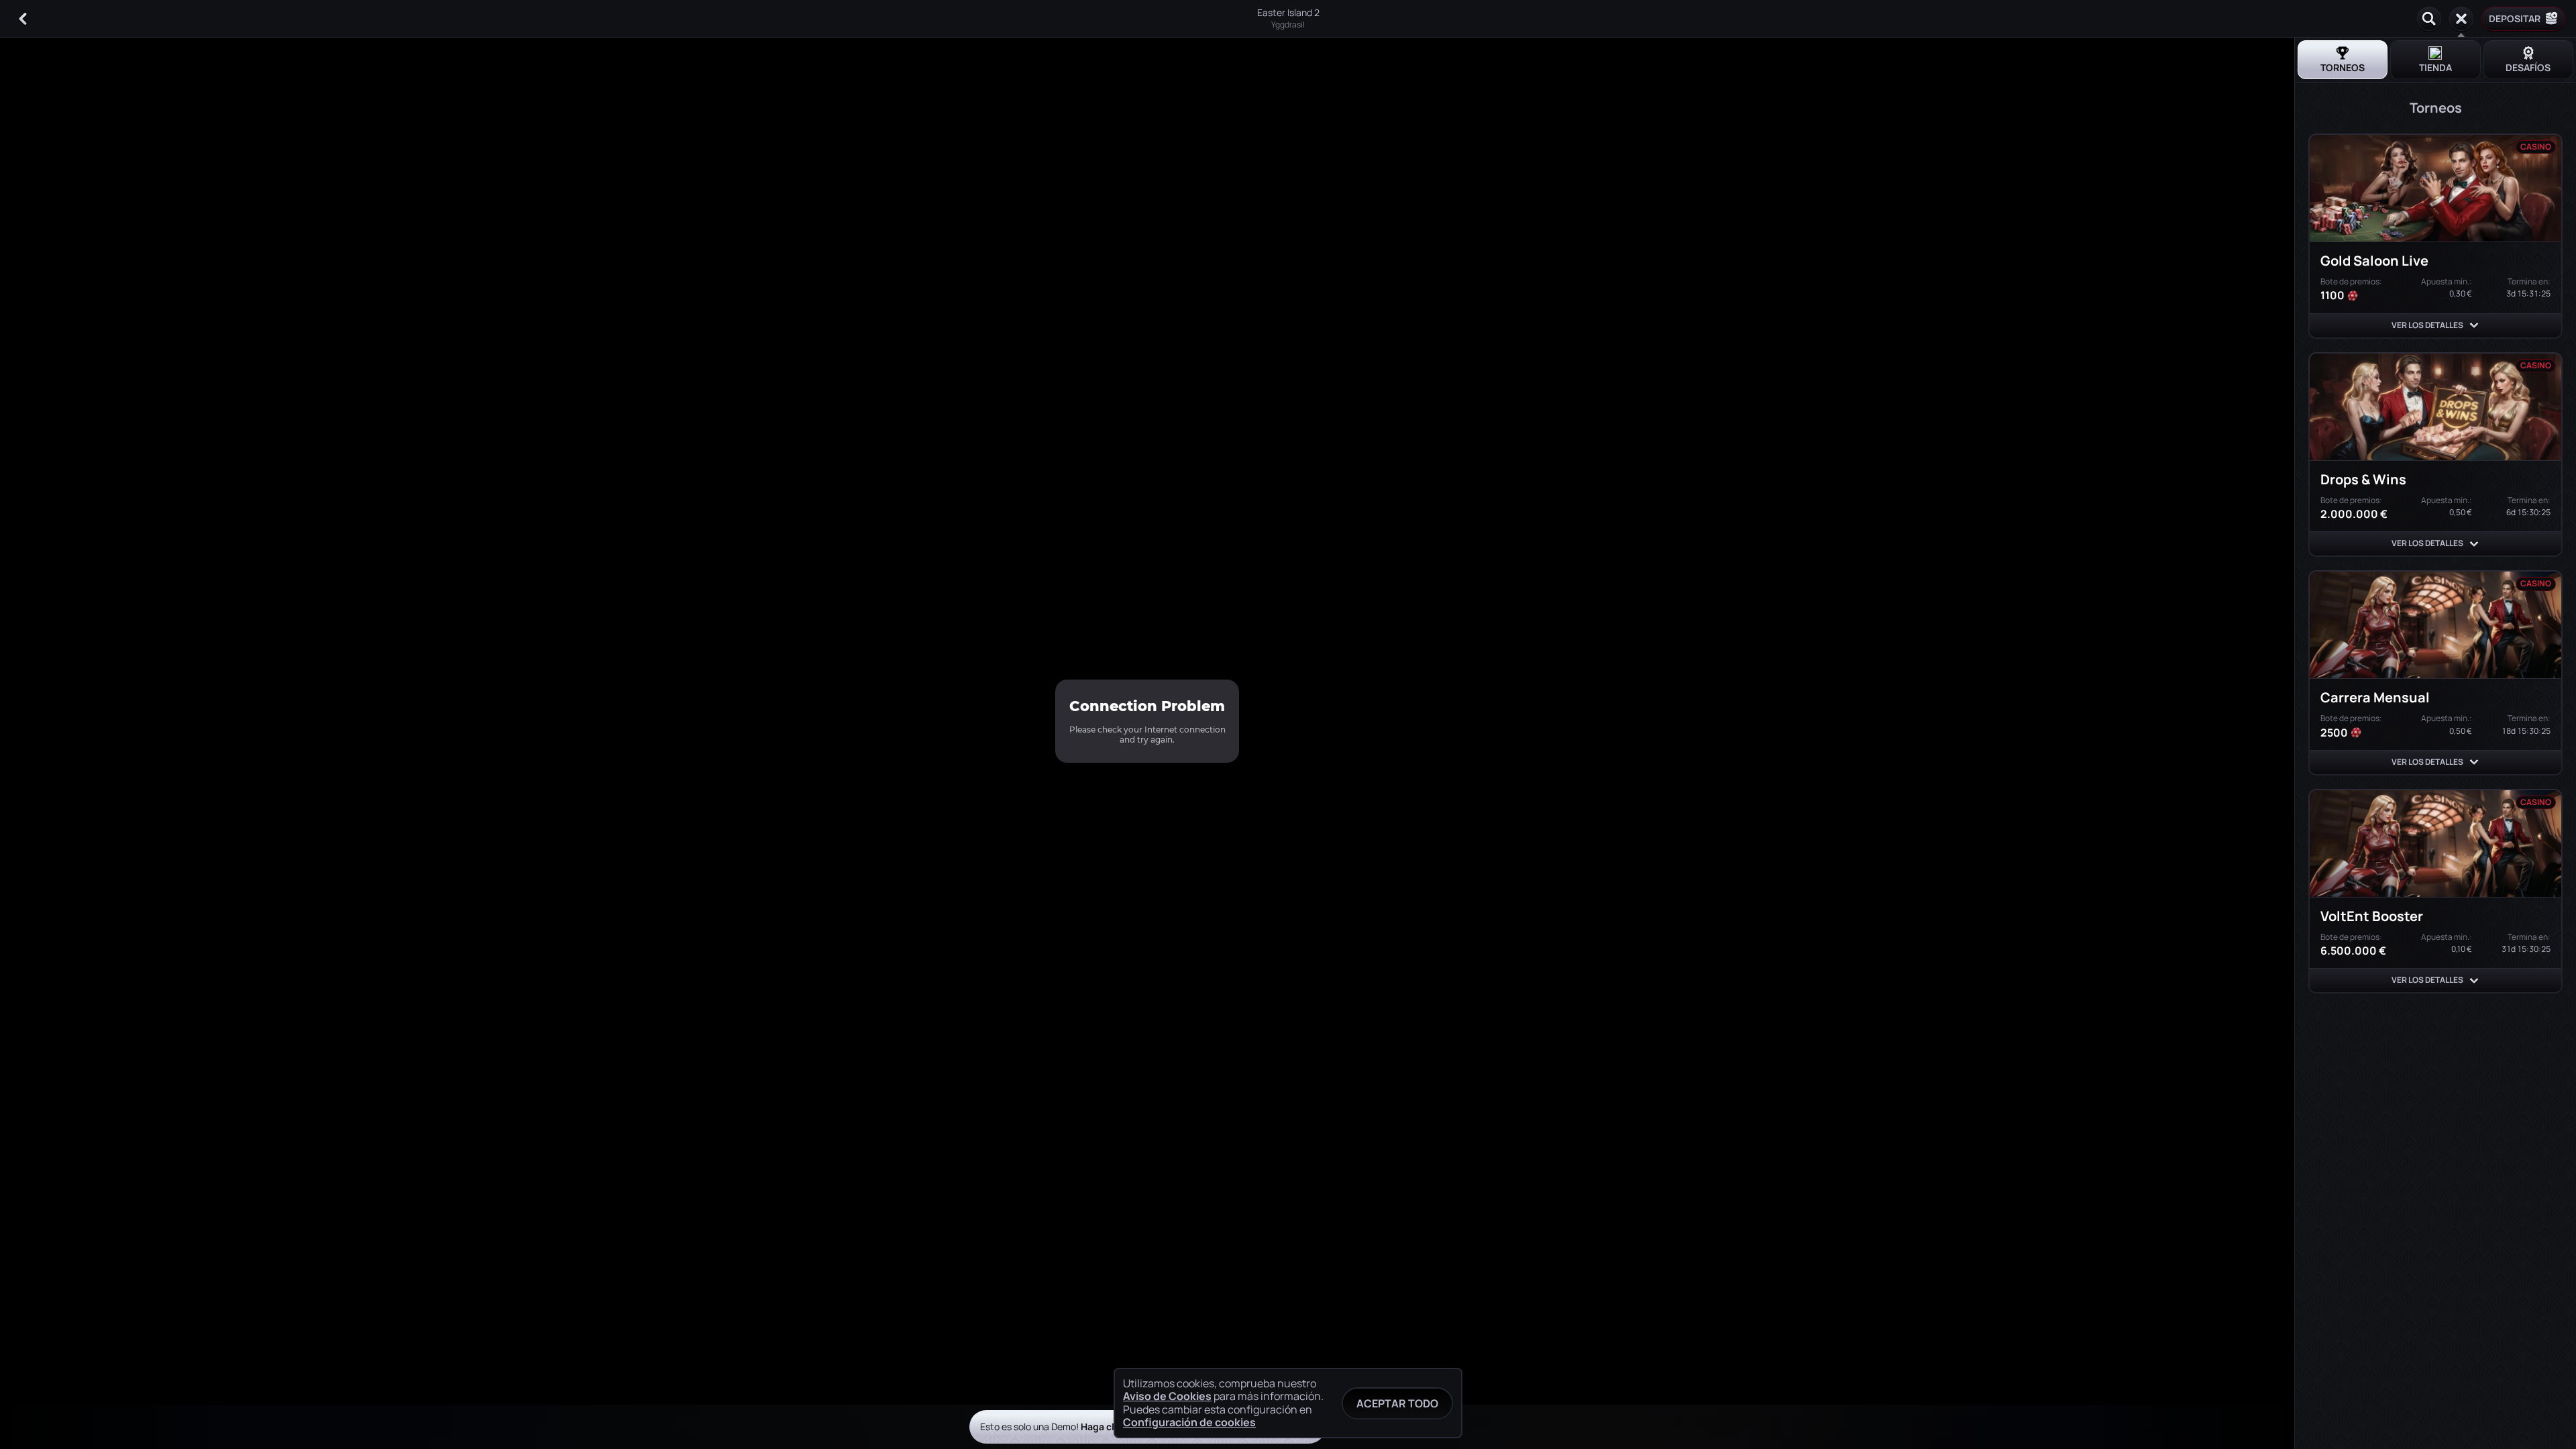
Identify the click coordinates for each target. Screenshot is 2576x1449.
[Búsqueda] (2429, 19)
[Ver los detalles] (2474, 325)
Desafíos (2528, 67)
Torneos (2343, 67)
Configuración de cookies (1189, 1422)
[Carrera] (2461, 19)
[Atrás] (23, 19)
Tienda (2435, 67)
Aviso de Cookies (1167, 1396)
